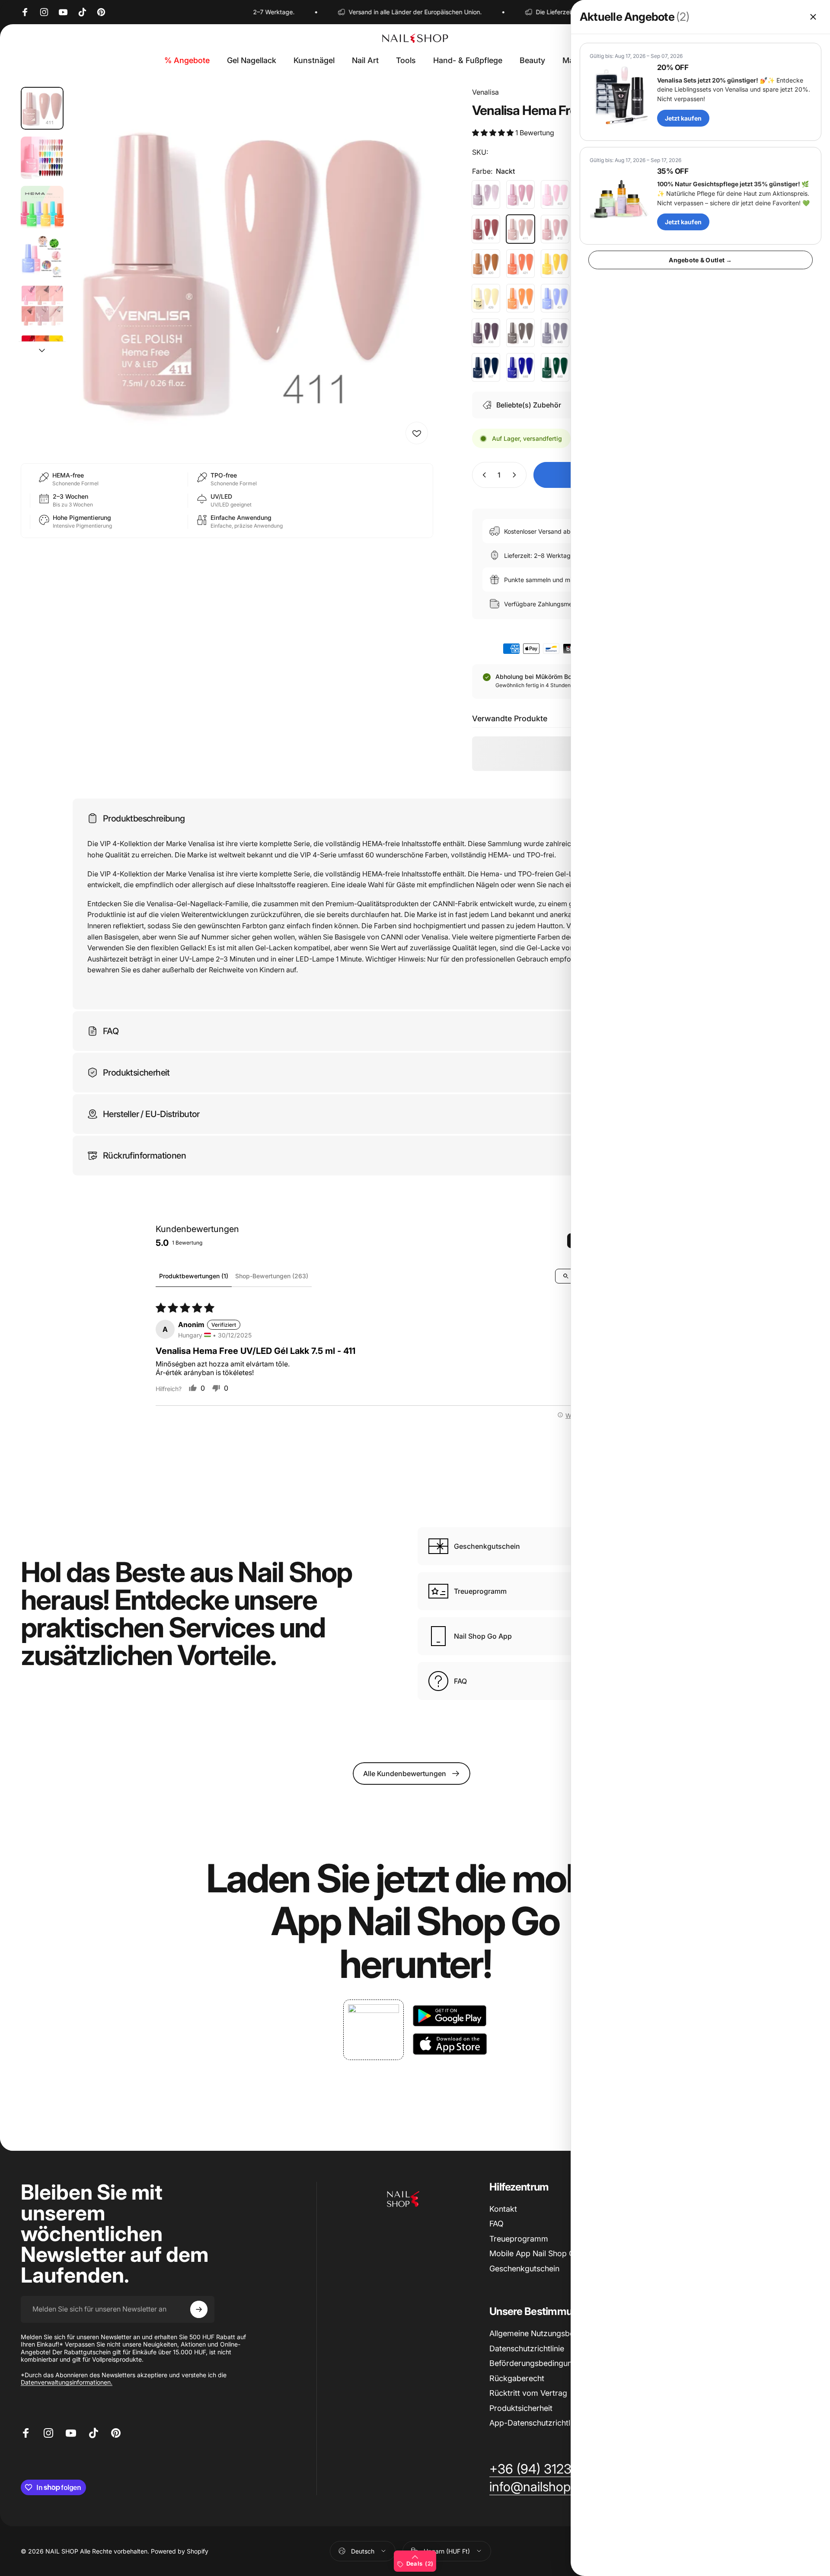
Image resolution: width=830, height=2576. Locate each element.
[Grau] (520, 333)
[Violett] (486, 194)
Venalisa (485, 92)
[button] (494, 133)
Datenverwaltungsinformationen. (67, 2382)
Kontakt (503, 2209)
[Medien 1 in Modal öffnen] (252, 268)
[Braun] (486, 264)
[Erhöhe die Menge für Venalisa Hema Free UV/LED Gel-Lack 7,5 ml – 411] (516, 475)
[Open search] (566, 1276)
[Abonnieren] (199, 2309)
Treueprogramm (519, 2239)
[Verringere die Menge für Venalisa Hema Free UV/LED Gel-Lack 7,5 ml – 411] (482, 475)
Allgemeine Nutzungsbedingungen (551, 2333)
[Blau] (486, 367)
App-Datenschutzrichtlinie (536, 2423)
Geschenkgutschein (524, 2269)
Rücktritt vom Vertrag (528, 2393)
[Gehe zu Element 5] (42, 306)
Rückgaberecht (517, 2378)
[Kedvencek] (417, 433)
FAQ (496, 2224)
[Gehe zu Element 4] (42, 257)
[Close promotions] (813, 17)
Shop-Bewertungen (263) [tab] (272, 1276)
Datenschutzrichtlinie (527, 2348)
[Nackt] (520, 229)
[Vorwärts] (411, 289)
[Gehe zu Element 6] (42, 356)
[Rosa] (520, 194)
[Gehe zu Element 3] (42, 207)
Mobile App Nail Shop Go (534, 2253)
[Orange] (520, 264)
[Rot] (486, 229)
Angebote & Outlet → (700, 260)
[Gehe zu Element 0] (42, 108)
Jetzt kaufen (683, 118)
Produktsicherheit (521, 2408)
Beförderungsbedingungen (537, 2363)
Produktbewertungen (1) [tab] (194, 1276)
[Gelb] (555, 264)
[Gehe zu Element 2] (42, 158)
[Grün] (555, 367)
